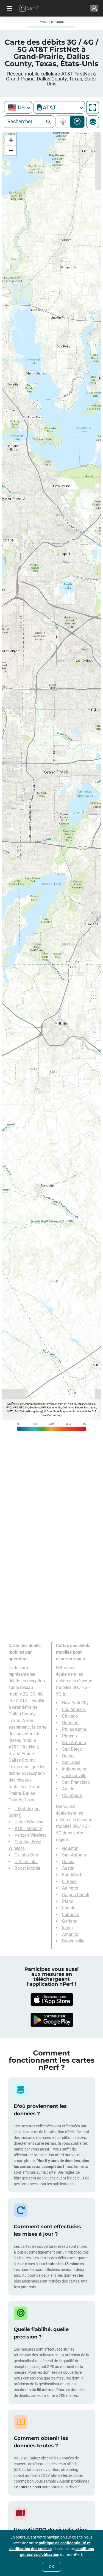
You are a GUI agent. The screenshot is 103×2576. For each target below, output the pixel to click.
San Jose (71, 1762)
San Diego (72, 1749)
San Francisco (76, 1782)
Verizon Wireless (30, 1835)
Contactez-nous (27, 2487)
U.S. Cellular (26, 1862)
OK (51, 2567)
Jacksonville (74, 1776)
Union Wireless (29, 1822)
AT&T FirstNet (22, 1747)
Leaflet (11, 1404)
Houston (70, 1723)
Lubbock (70, 1915)
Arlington (71, 1888)
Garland (70, 1921)
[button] (11, 140)
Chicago (70, 1716)
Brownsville (73, 1941)
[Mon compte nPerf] (94, 8)
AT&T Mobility (28, 1829)
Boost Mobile (27, 1868)
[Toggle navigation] (9, 8)
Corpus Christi (76, 1895)
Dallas (68, 1756)
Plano (68, 1901)
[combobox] (18, 107)
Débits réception (77, 122)
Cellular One (26, 1855)
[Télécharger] (52, 2000)
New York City (75, 1703)
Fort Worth (72, 1875)
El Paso (69, 1881)
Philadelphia (74, 1729)
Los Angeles (74, 1709)
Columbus (72, 1795)
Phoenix (70, 1736)
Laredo (69, 1908)
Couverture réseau (64, 122)
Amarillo (70, 1934)
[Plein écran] (93, 107)
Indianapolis (74, 1769)
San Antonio (74, 1743)
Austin (68, 1789)
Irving (67, 1928)
